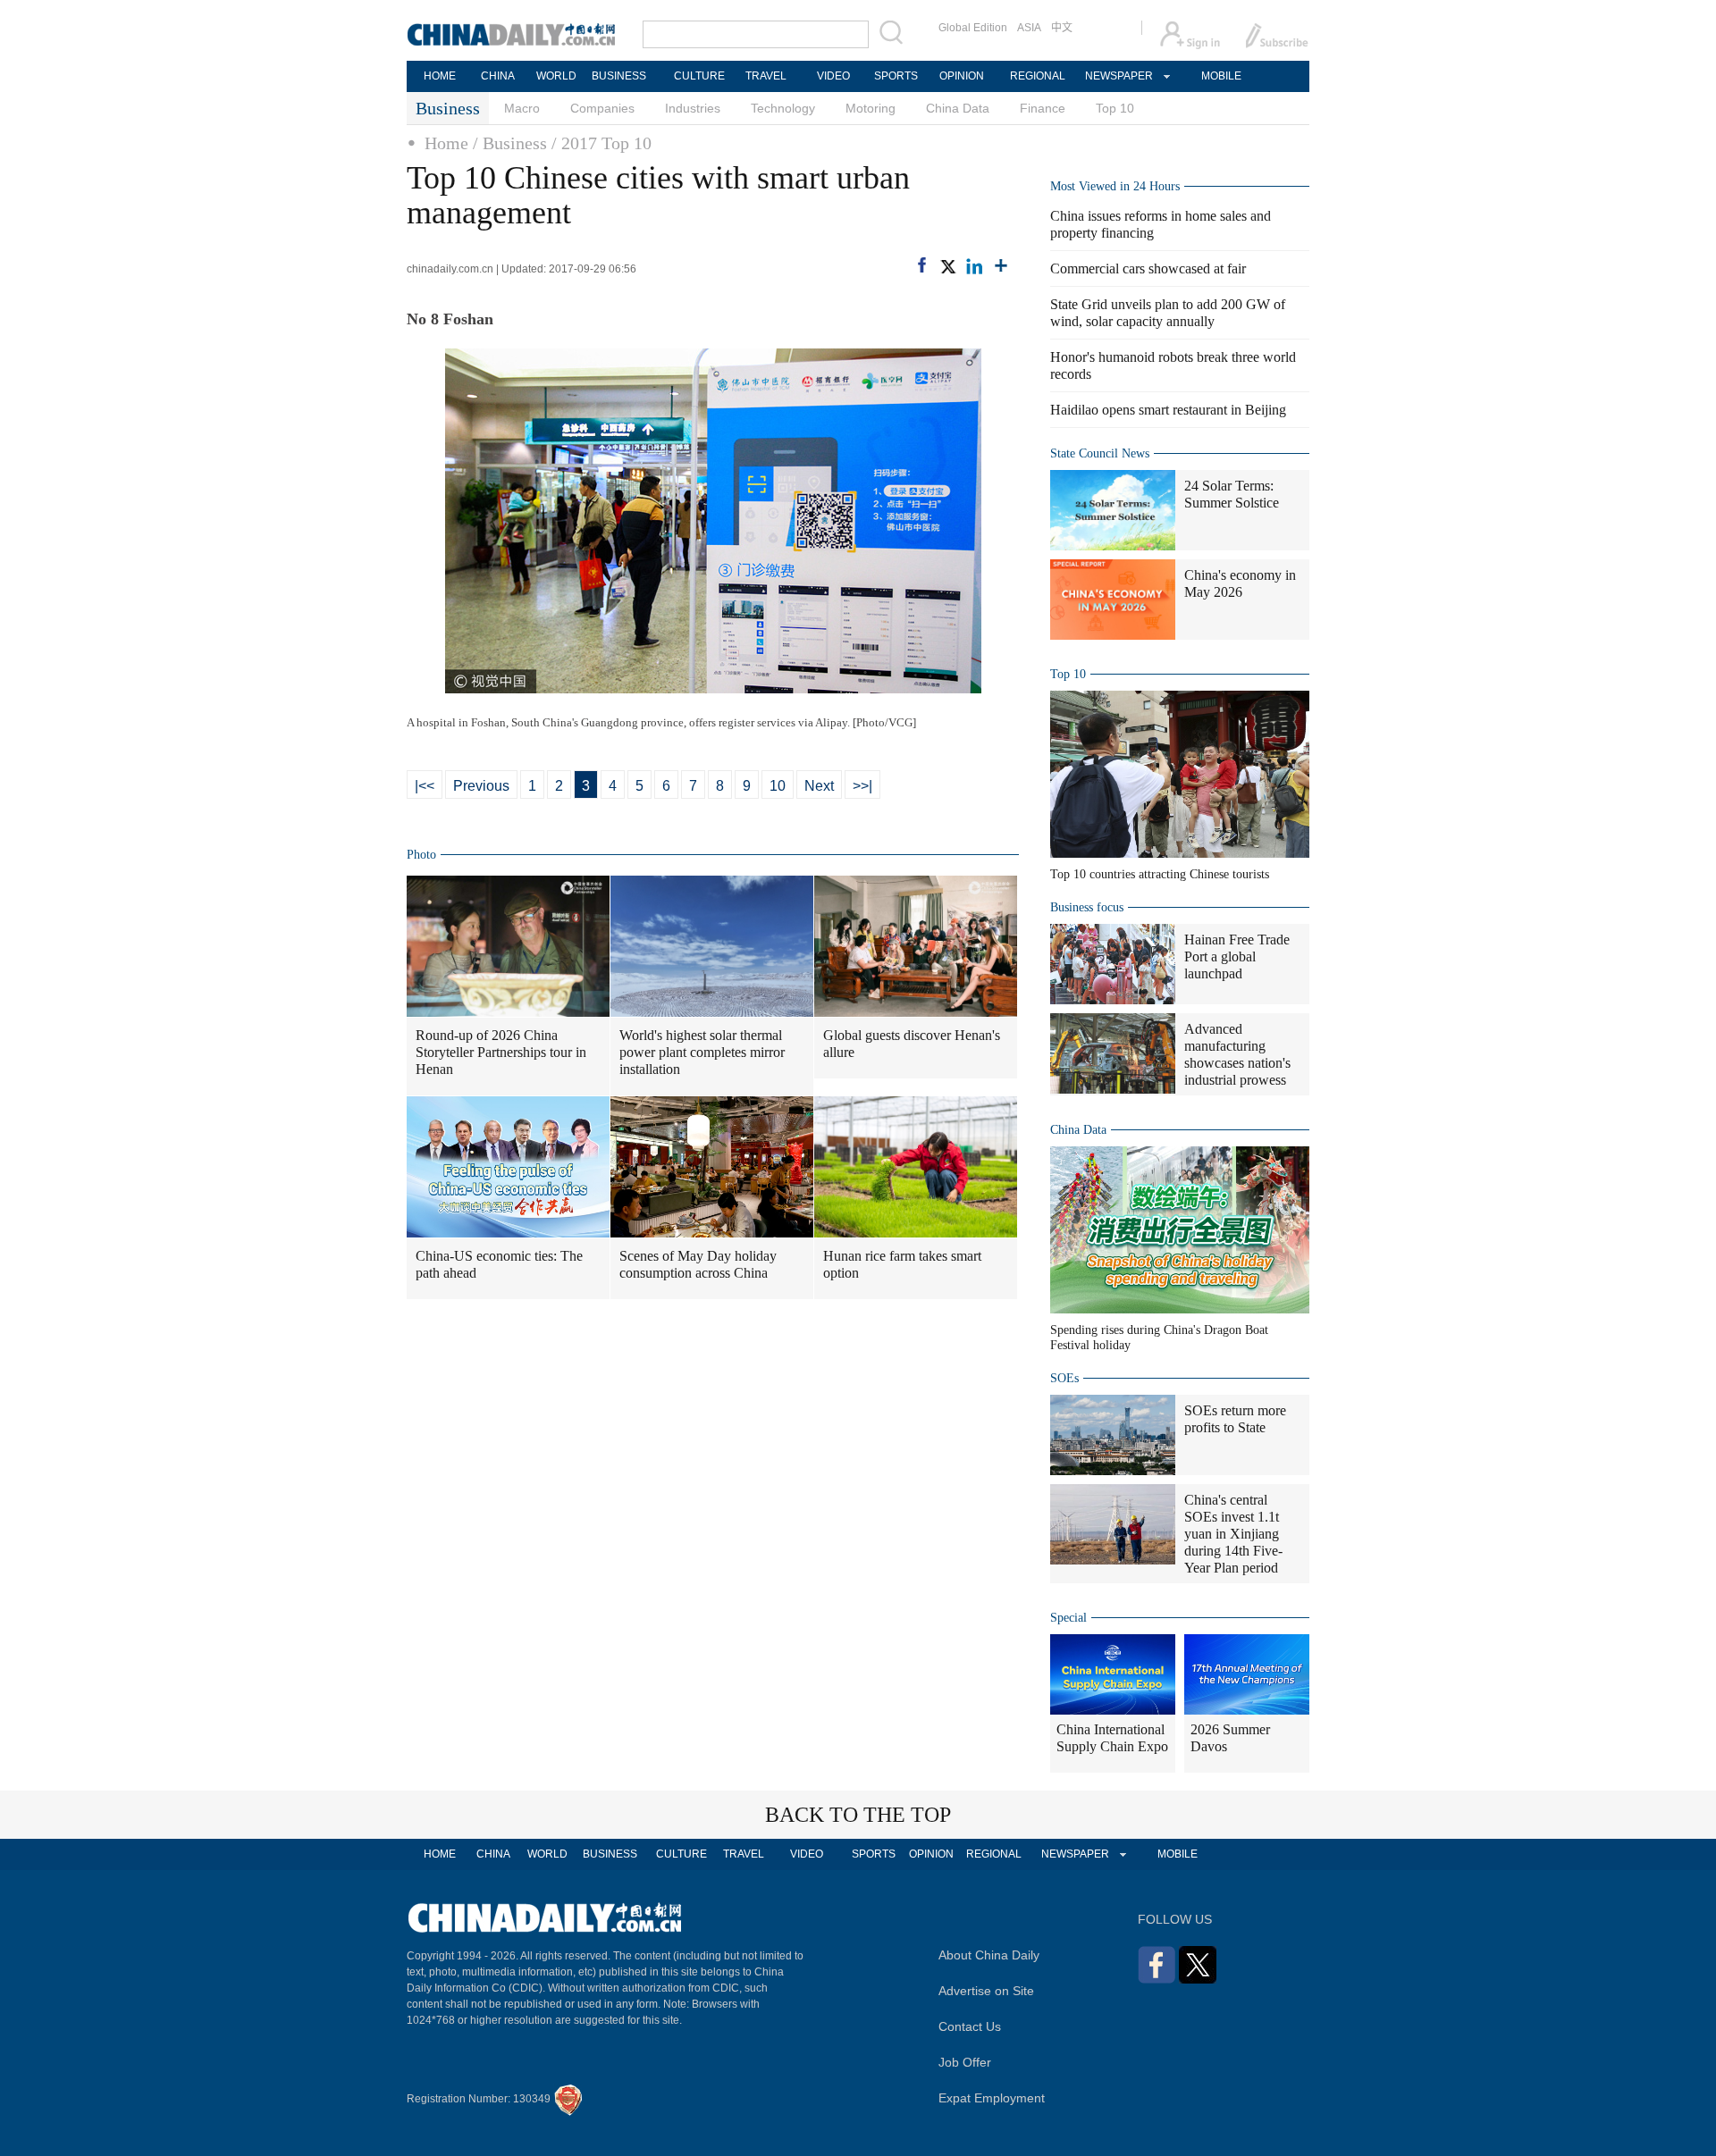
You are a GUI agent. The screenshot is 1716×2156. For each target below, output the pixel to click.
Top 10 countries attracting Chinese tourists (1160, 874)
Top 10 (1115, 108)
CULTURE (699, 76)
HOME (440, 76)
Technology (783, 108)
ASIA (1029, 28)
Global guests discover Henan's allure (912, 1044)
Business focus (1087, 907)
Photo (421, 855)
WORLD (556, 76)
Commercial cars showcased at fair (1148, 268)
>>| (862, 786)
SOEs (1064, 1378)
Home (446, 143)
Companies (602, 108)
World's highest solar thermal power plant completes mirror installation (702, 1052)
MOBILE (1221, 76)
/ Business (510, 143)
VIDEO (833, 76)
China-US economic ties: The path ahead (499, 1264)
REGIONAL (1038, 76)
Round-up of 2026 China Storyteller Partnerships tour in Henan (501, 1052)
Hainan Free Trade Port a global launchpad (1237, 956)
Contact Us (970, 2026)
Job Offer (965, 2062)
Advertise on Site (986, 1991)
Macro (522, 108)
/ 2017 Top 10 (601, 143)
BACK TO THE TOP (858, 1815)
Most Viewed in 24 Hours (1115, 186)
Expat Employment (992, 2098)
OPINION (962, 76)
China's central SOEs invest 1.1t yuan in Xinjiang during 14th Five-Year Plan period (1233, 1534)
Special (1068, 1618)
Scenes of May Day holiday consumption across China (698, 1264)
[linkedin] (974, 266)
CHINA (498, 76)
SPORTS (896, 76)
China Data (958, 108)
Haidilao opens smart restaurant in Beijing (1168, 410)
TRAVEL (766, 76)
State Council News (1100, 453)
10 (778, 786)
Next (819, 786)
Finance (1043, 108)
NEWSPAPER (1118, 76)
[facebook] (922, 265)
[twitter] (947, 266)
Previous (481, 786)
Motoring (871, 108)
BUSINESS (619, 76)
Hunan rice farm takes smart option (902, 1264)
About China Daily (989, 1955)
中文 (1062, 28)
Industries (693, 108)
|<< (425, 786)
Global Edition (973, 28)
